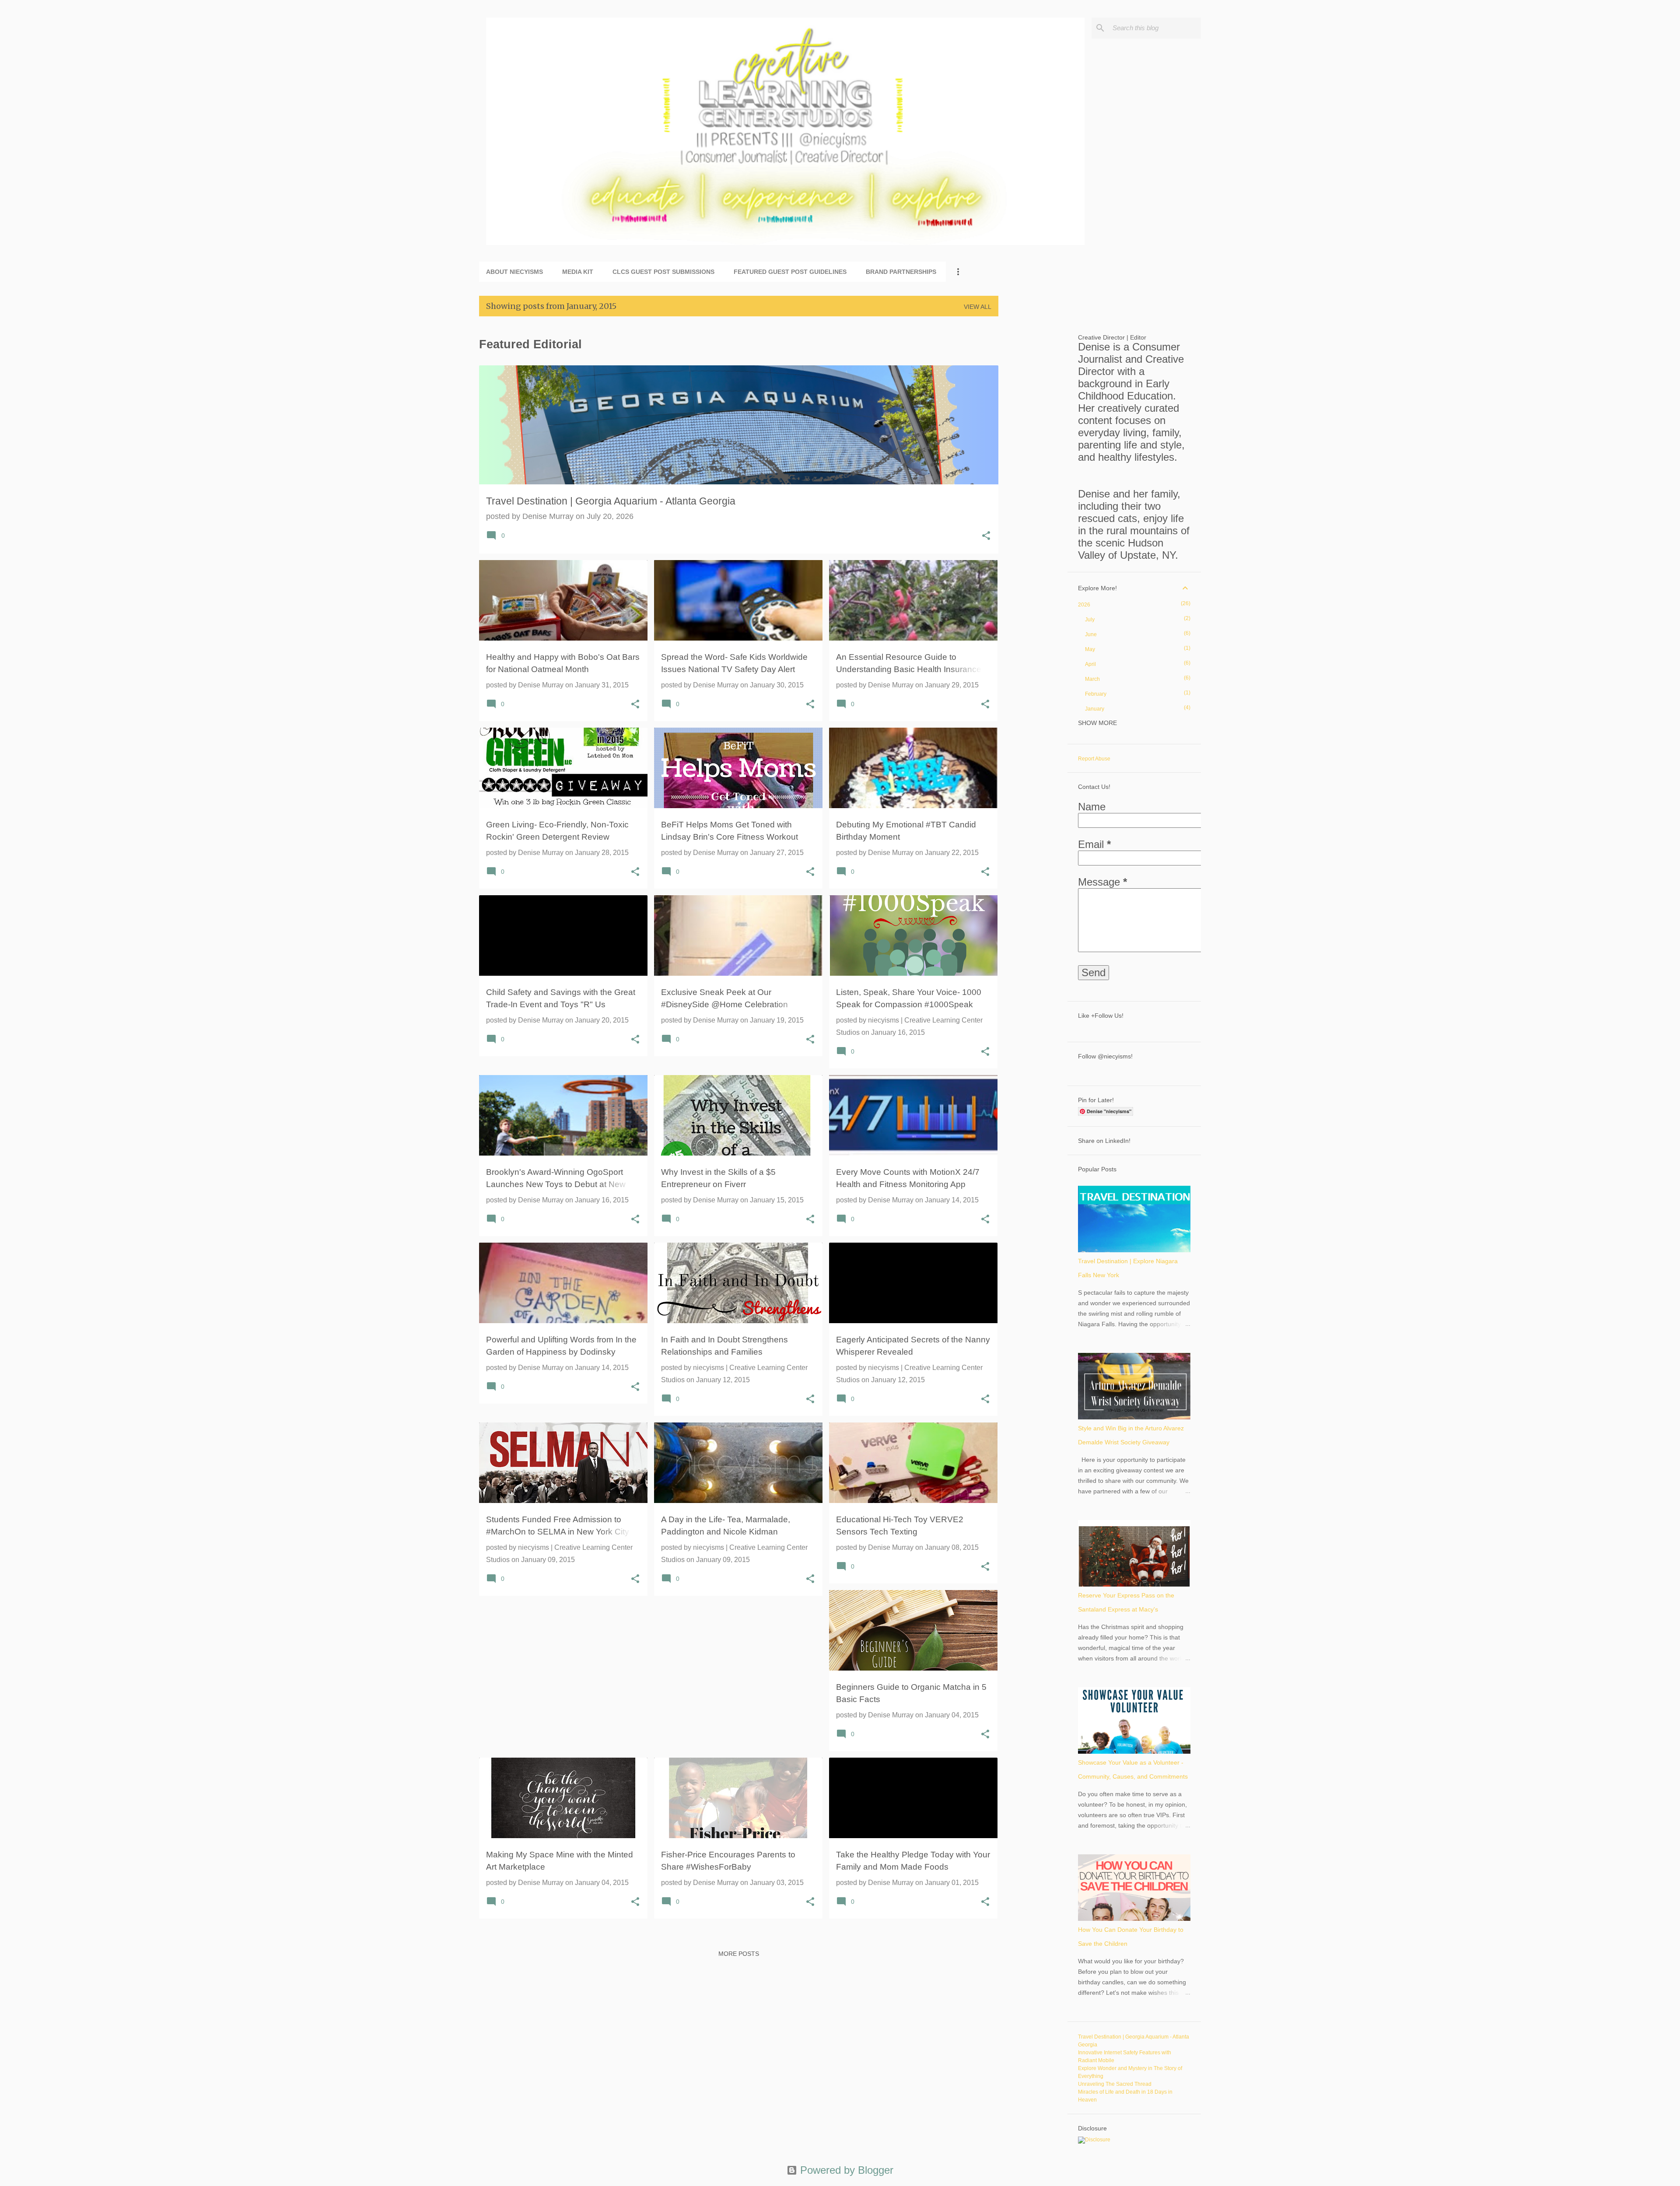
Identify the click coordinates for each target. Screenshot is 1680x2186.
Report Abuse (1094, 759)
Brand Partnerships (901, 272)
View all (978, 307)
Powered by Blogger (845, 2170)
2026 (1084, 605)
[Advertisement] (1033, 455)
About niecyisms (514, 272)
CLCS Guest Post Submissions (663, 272)
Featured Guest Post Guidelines (790, 272)
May (1090, 649)
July (1090, 620)
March (1092, 679)
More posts (739, 1954)
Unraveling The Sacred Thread (1115, 2084)
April (1090, 664)
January (1095, 709)
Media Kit (578, 272)
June (1091, 634)
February (1096, 694)
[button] (986, 537)
